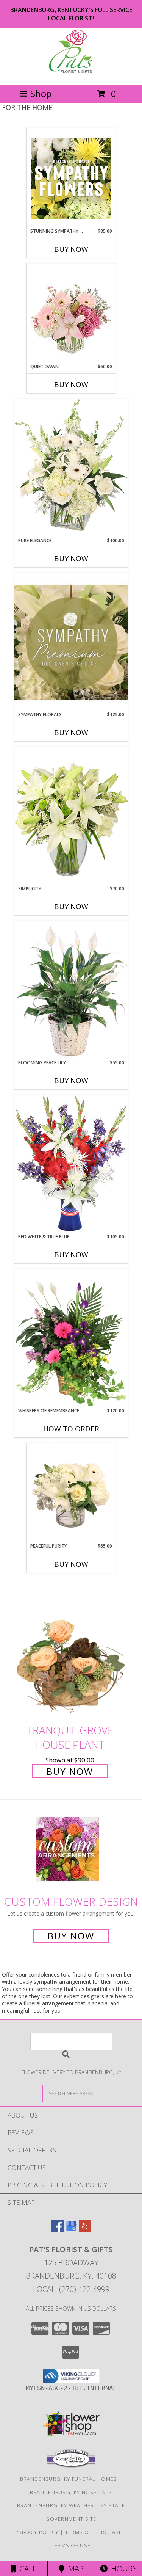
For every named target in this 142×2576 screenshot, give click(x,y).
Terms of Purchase (94, 2532)
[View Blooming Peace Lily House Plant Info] (71, 990)
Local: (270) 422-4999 (71, 2289)
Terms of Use (71, 2545)
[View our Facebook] (58, 2230)
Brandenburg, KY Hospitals (71, 2492)
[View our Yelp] (85, 2230)
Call (26, 2569)
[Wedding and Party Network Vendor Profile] (71, 2466)
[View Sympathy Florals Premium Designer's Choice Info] (71, 642)
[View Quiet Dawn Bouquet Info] (71, 314)
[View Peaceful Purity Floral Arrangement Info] (71, 1493)
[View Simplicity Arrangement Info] (71, 816)
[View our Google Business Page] (71, 2230)
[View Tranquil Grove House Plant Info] (71, 1651)
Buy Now (71, 249)
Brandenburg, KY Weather (56, 2505)
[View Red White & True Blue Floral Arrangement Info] (71, 1164)
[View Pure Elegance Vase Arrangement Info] (71, 468)
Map (74, 2569)
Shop (41, 93)
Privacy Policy (37, 2532)
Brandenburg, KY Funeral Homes (69, 2479)
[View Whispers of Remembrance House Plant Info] (71, 1338)
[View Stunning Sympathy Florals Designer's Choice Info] (71, 178)
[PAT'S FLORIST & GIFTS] (71, 73)
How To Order (71, 1429)
